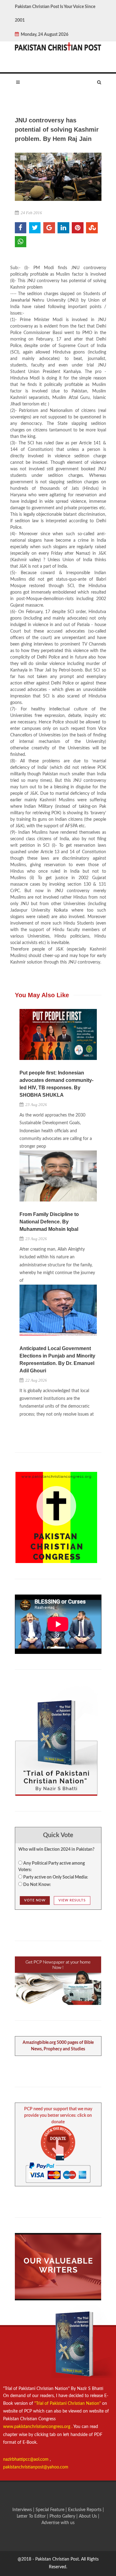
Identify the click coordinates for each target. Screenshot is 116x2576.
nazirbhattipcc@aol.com (26, 2459)
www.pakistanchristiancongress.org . (38, 2427)
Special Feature (51, 2510)
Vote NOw (35, 1900)
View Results (72, 1900)
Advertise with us (58, 2523)
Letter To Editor (32, 2516)
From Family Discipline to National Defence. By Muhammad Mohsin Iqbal (49, 1222)
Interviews (23, 2510)
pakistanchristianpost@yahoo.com (36, 2467)
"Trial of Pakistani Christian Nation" (68, 2404)
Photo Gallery (62, 2516)
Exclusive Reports (85, 2510)
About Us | (89, 2516)
